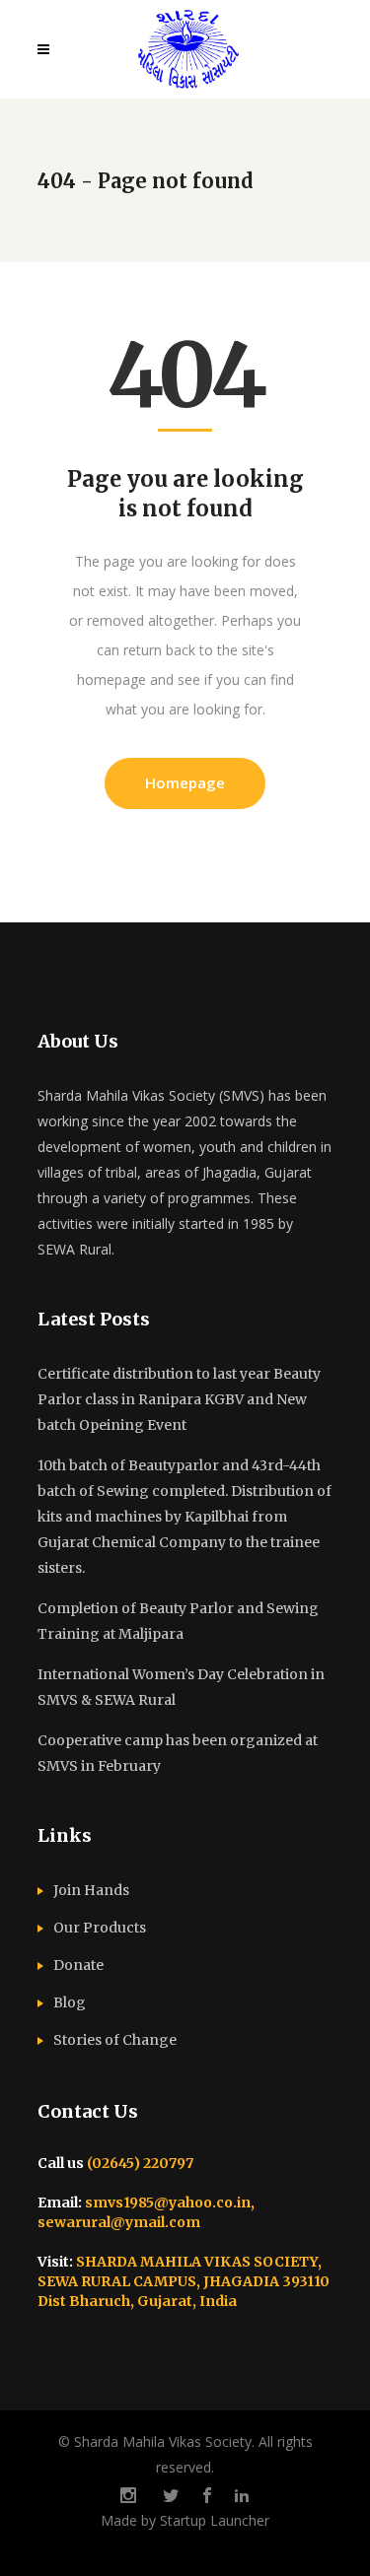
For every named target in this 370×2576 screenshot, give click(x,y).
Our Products (100, 1928)
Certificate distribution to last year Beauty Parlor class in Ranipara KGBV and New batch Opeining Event (179, 1399)
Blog (70, 2002)
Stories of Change (115, 2040)
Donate (78, 1965)
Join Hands (91, 1890)
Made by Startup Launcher (185, 2520)
